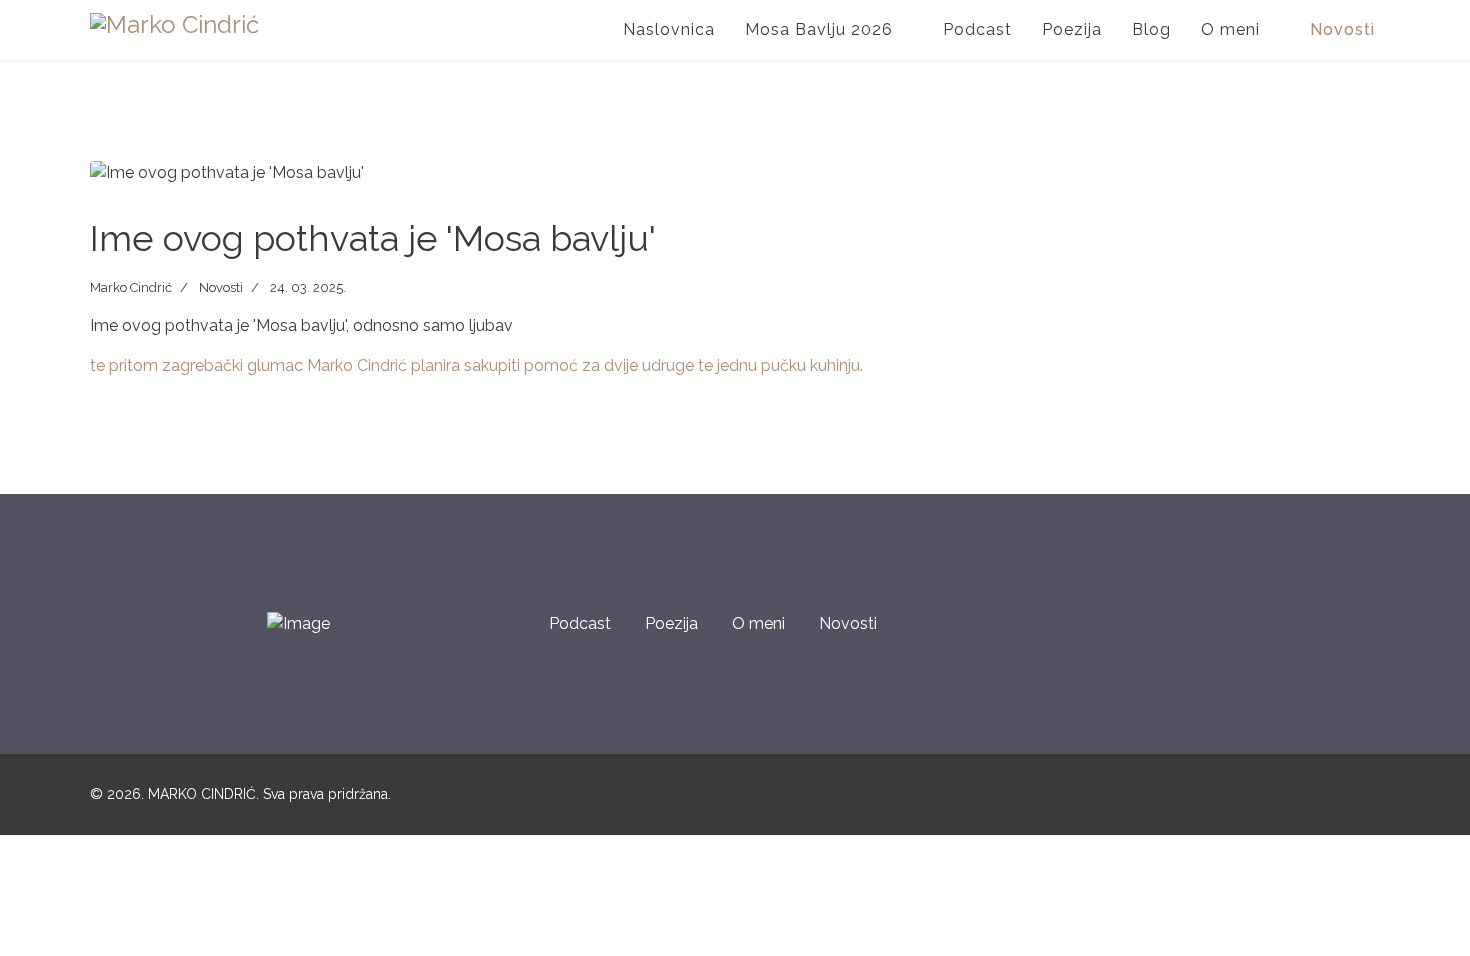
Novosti (1342, 29)
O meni (758, 623)
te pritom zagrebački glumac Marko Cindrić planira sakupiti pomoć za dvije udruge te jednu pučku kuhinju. (476, 365)
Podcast (977, 29)
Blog (1151, 29)
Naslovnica (669, 29)
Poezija (1072, 29)
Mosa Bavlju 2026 (819, 29)
